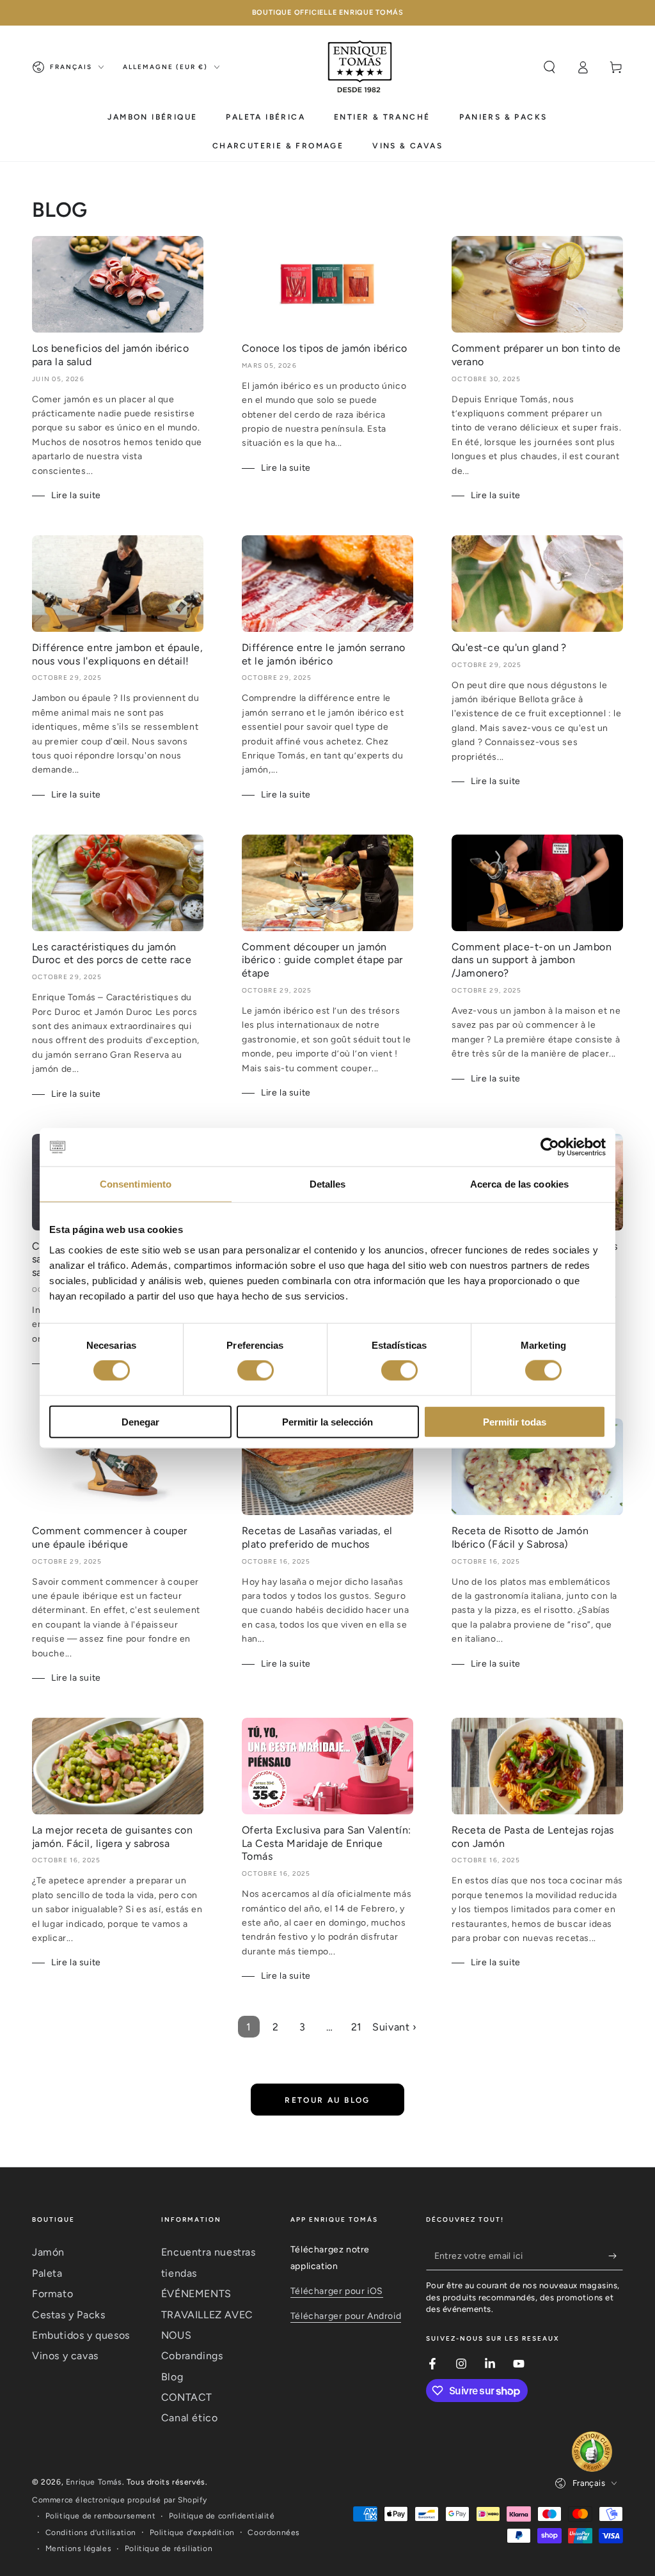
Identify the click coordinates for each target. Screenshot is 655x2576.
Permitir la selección (327, 1421)
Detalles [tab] (328, 1184)
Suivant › (394, 2027)
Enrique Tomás (94, 2482)
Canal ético (190, 2418)
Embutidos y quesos (81, 2335)
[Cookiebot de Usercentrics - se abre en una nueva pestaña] (550, 1147)
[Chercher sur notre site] (549, 67)
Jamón (48, 2252)
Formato (52, 2294)
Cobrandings (192, 2356)
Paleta (47, 2273)
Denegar (140, 1421)
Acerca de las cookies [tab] (519, 1184)
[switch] (256, 1370)
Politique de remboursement (101, 2516)
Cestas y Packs (68, 2315)
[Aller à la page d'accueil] (360, 67)
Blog (172, 2377)
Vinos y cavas (65, 2356)
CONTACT (187, 2397)
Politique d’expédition (192, 2533)
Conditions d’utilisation (91, 2533)
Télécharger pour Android (346, 2316)
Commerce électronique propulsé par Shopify (119, 2500)
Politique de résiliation (169, 2549)
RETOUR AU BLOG (327, 2100)
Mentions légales (79, 2549)
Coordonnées (274, 2533)
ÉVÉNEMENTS (196, 2294)
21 (357, 2027)
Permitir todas (515, 1421)
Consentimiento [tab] (136, 1184)
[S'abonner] (616, 2256)
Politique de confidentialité (222, 2516)
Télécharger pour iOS (337, 2291)
